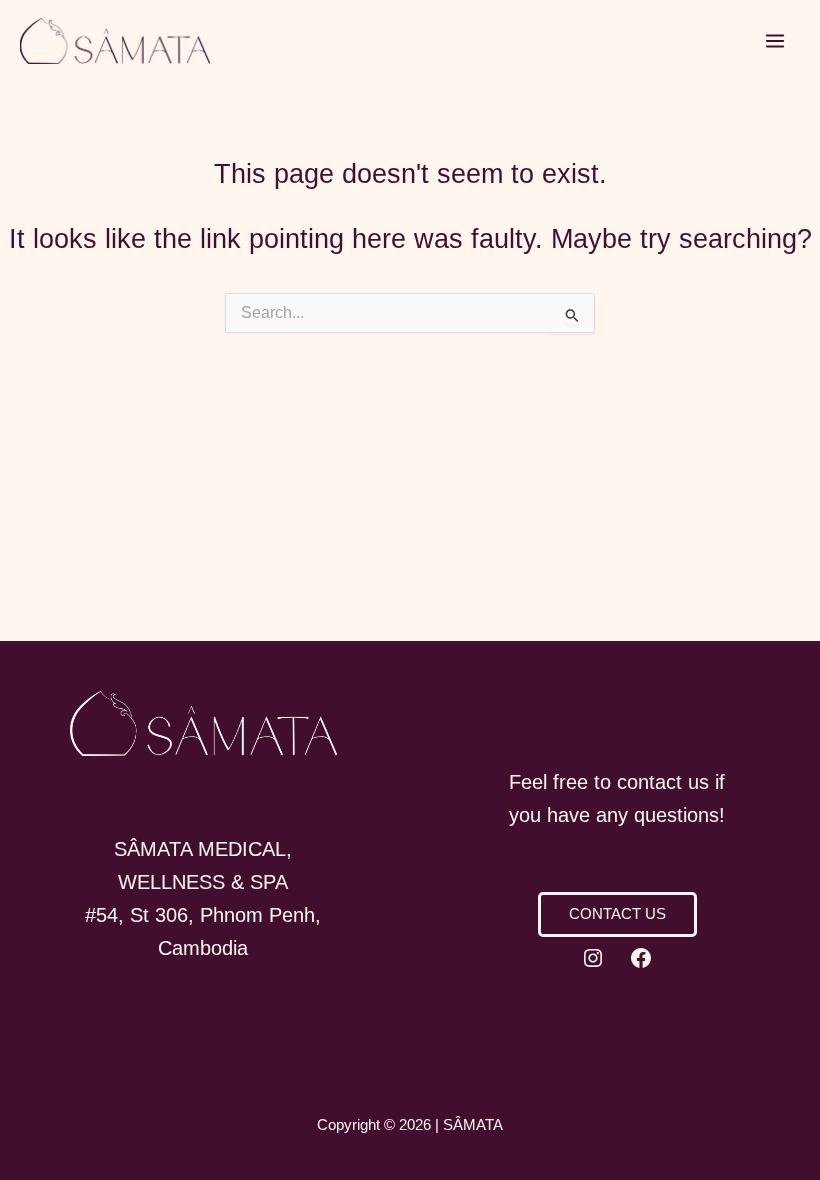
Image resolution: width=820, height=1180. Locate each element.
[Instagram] (593, 958)
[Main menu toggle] (775, 41)
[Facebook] (641, 958)
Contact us (617, 914)
